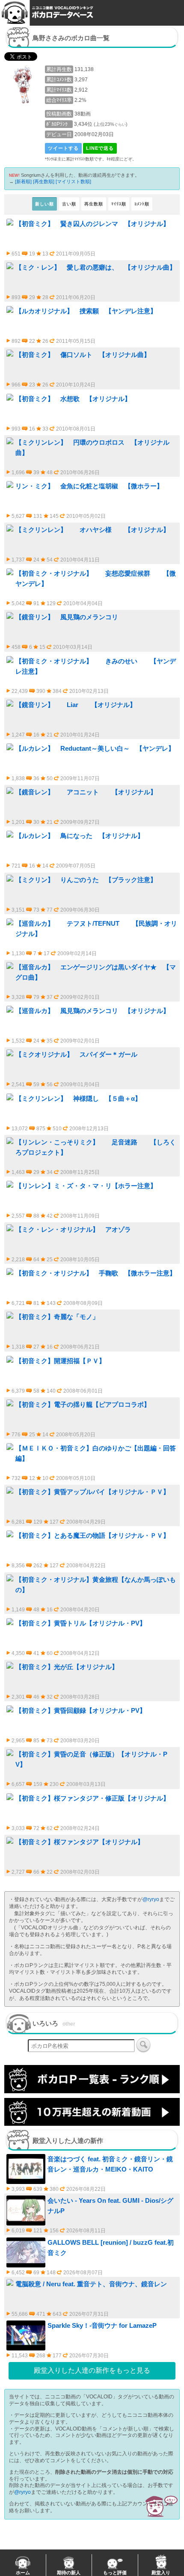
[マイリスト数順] (73, 181)
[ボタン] (143, 2045)
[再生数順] (44, 181)
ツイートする (63, 148)
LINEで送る (100, 148)
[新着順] (23, 181)
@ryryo (151, 1899)
